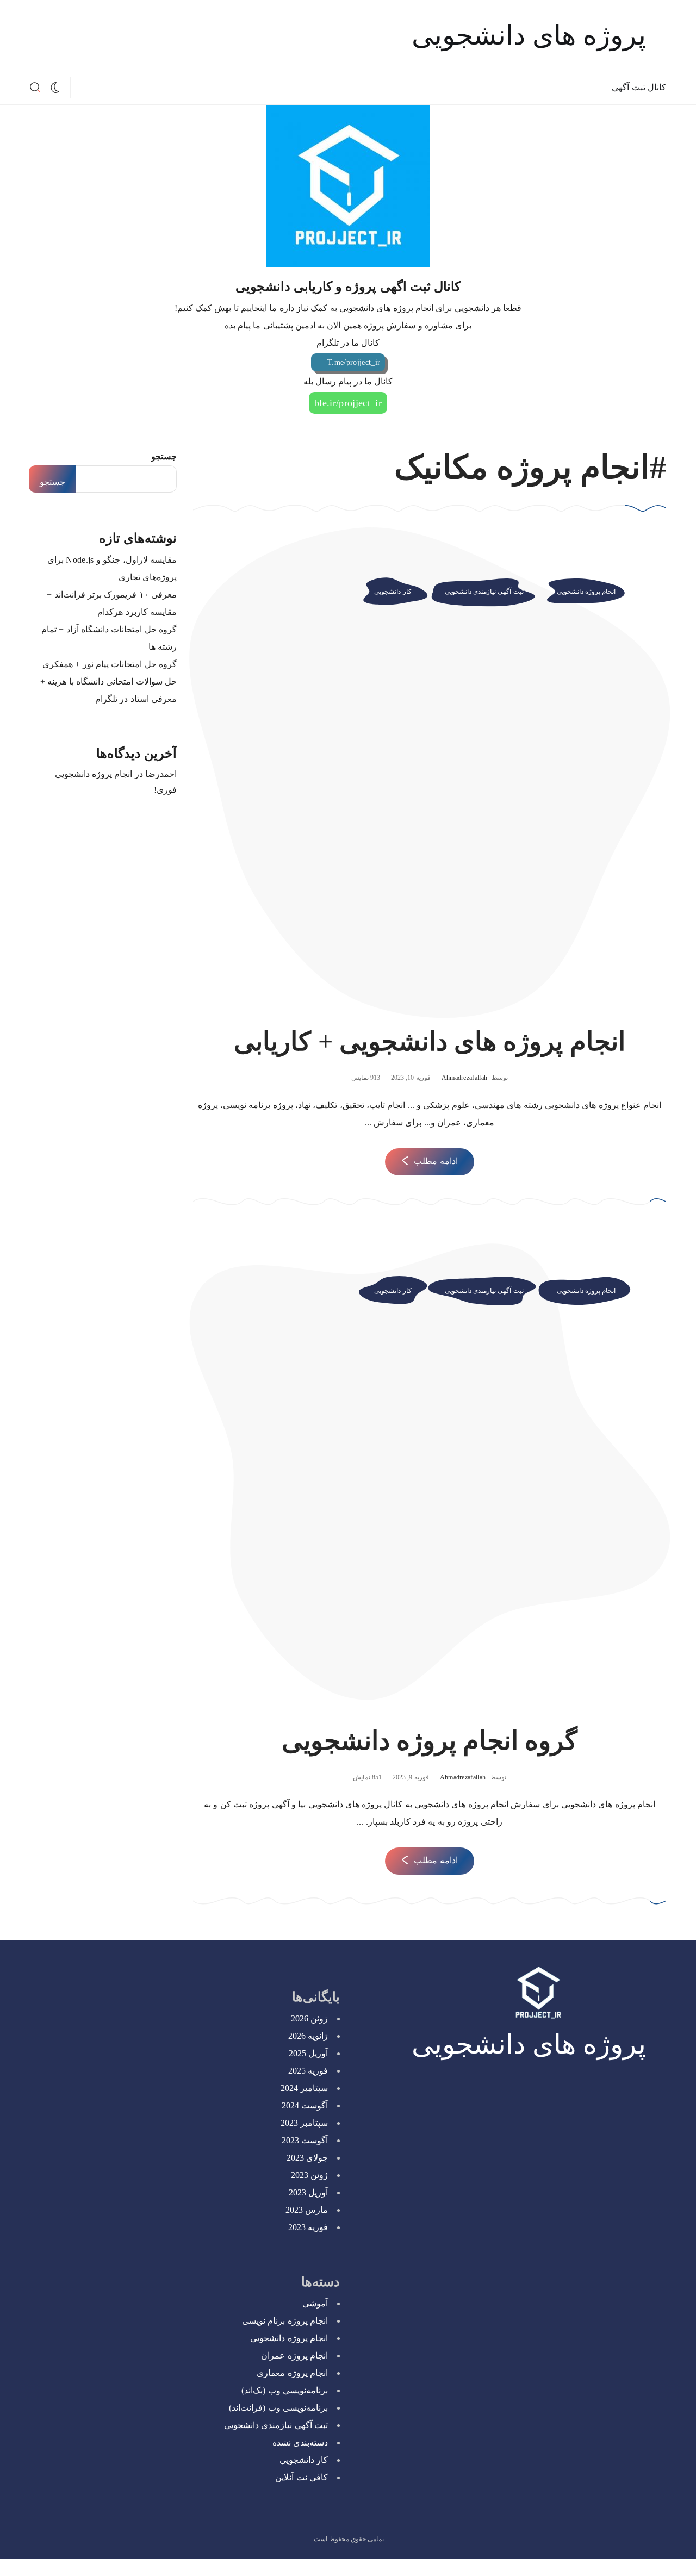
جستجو (164, 456)
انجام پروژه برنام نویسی (285, 2321)
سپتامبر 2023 (304, 2123)
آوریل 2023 (308, 2192)
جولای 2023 (307, 2158)
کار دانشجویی (393, 592)
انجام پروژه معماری (292, 2373)
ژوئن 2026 (309, 2018)
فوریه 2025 (308, 2071)
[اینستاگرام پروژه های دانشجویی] (111, 88)
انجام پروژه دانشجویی (586, 592)
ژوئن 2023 (309, 2175)
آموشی (315, 2303)
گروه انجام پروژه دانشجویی (430, 1741)
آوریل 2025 (308, 2053)
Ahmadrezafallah (465, 1078)
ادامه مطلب (436, 1161)
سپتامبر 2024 (304, 2088)
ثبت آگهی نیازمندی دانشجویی (484, 592)
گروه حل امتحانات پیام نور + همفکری (110, 664)
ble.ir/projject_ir (348, 403)
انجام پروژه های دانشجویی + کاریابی (430, 1041)
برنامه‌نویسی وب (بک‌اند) (285, 2390)
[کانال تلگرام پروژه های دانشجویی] (94, 88)
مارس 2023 (307, 2210)
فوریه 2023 (308, 2227)
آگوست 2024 (305, 2105)
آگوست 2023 (305, 2140)
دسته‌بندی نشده (300, 2443)
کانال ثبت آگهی (639, 87)
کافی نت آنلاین (302, 2477)
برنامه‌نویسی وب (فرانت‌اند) (278, 2408)
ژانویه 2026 (308, 2036)
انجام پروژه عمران (294, 2356)
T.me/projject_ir (354, 362)
